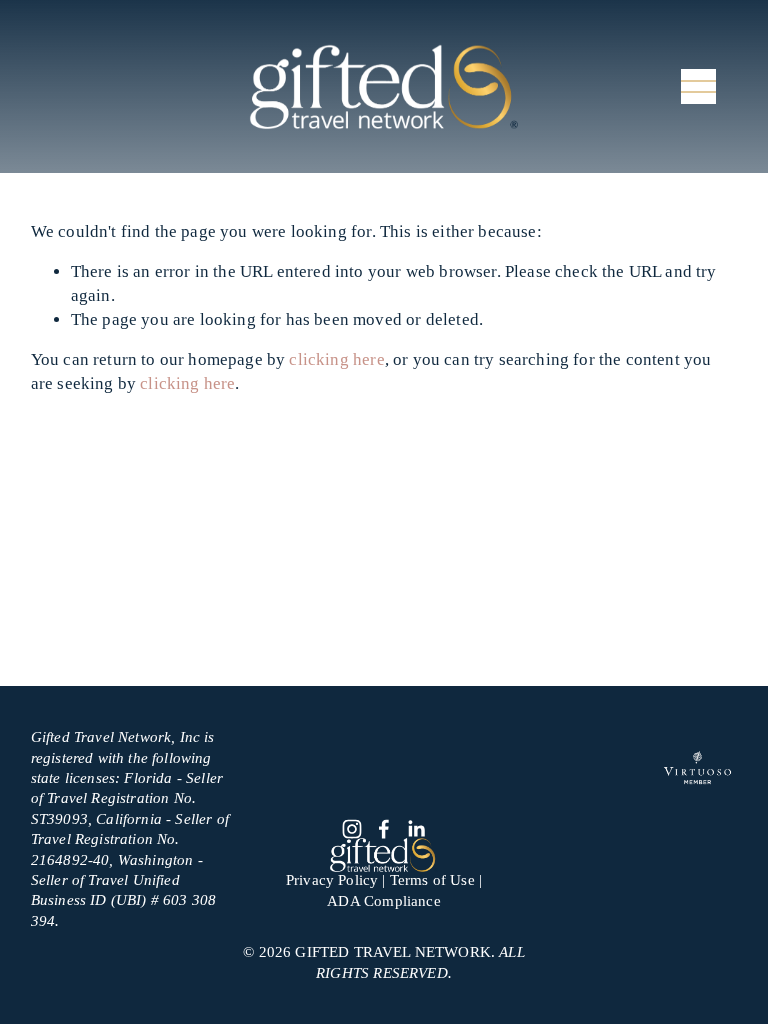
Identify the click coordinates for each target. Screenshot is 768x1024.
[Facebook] (384, 829)
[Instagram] (352, 829)
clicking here (336, 359)
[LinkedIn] (416, 829)
